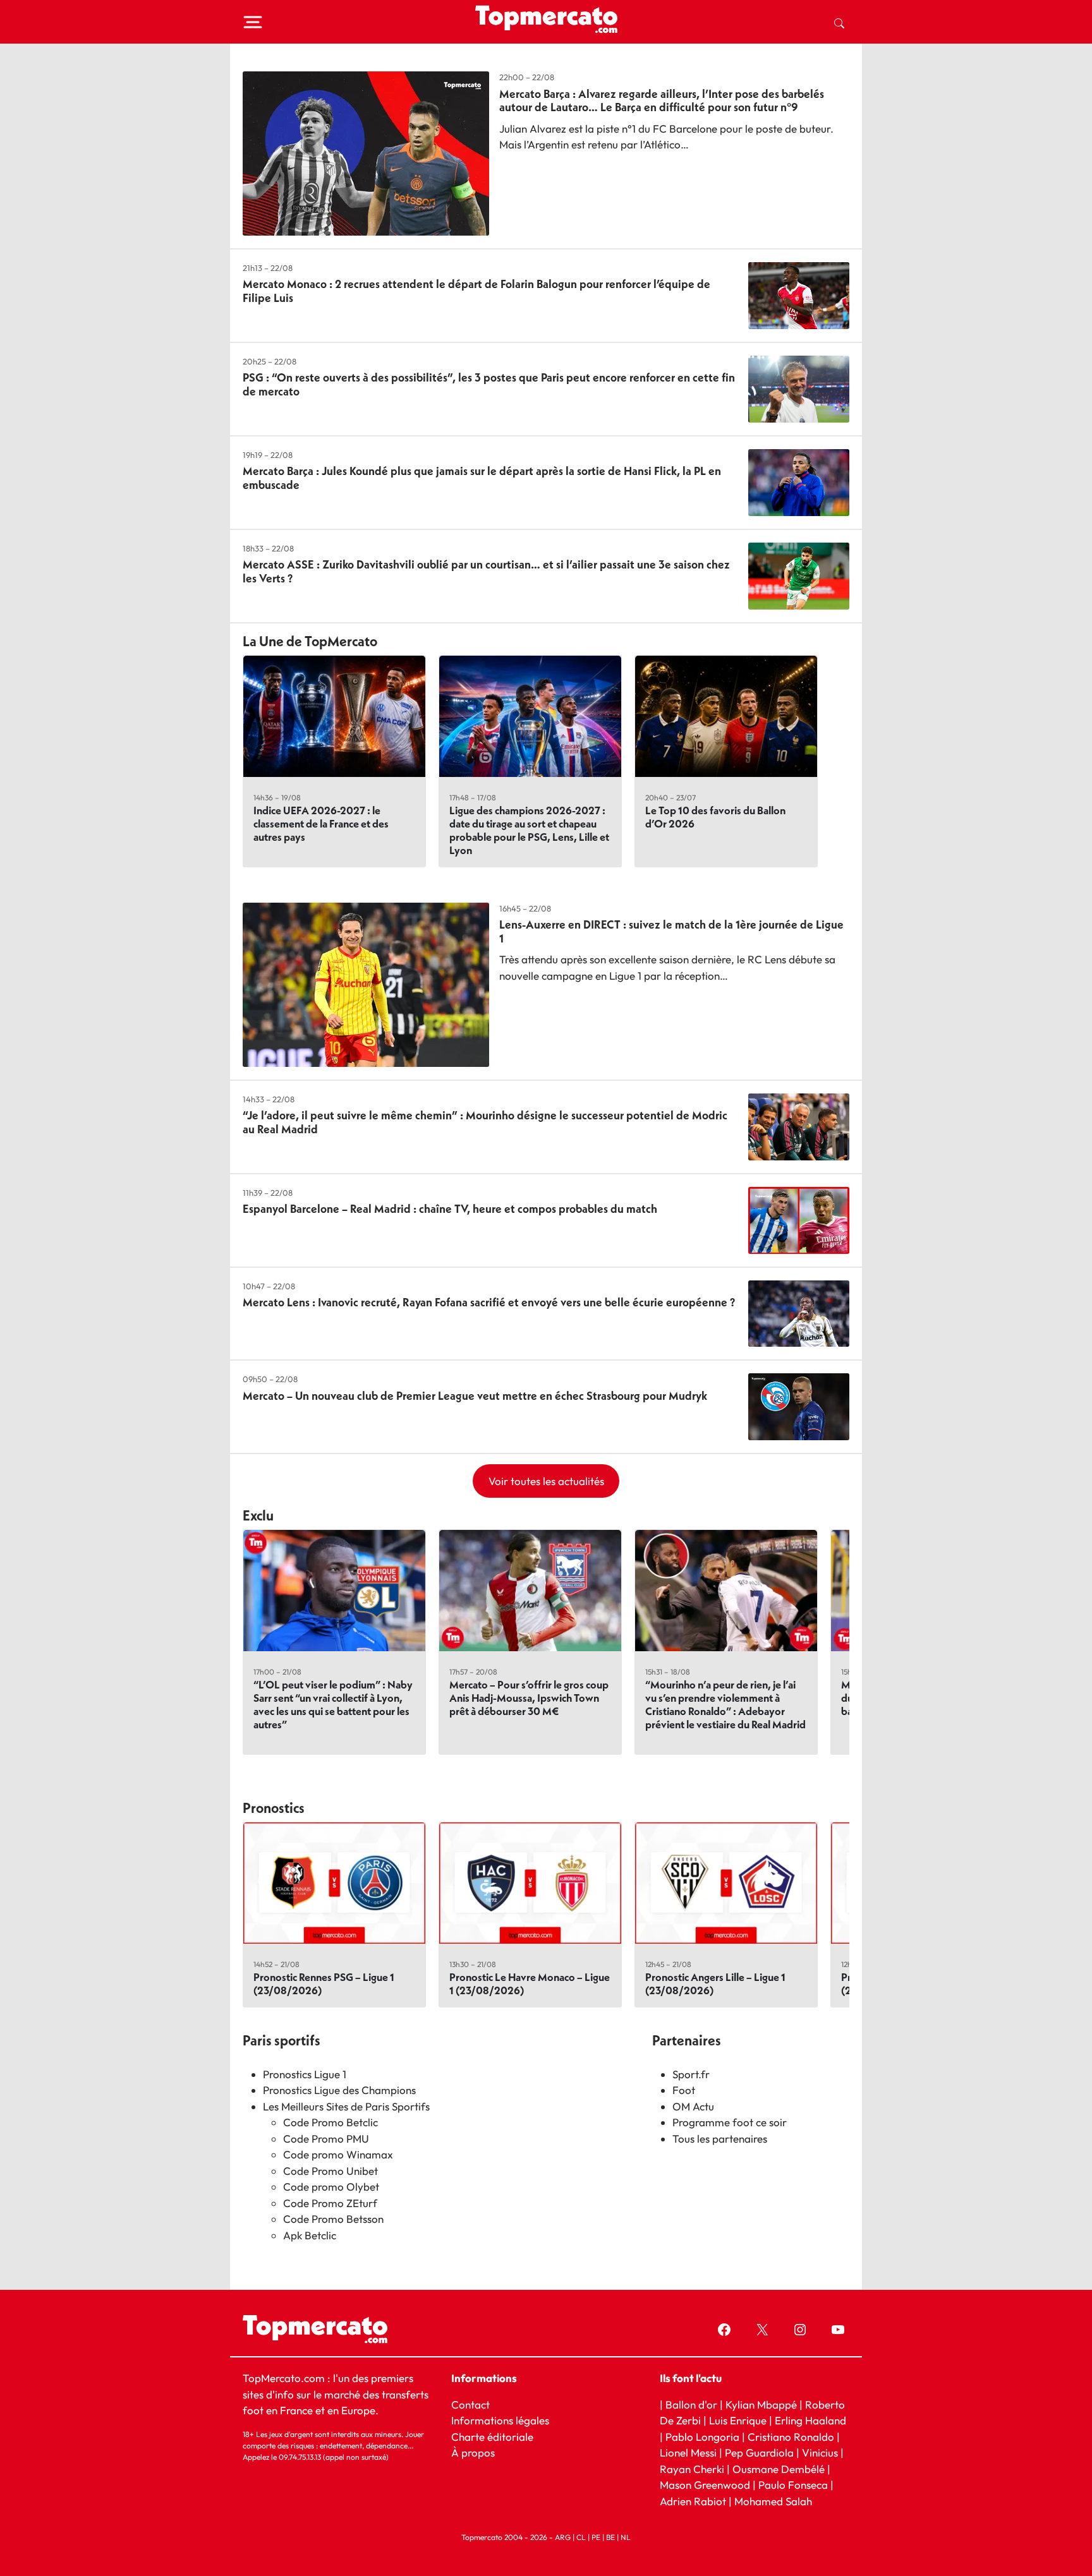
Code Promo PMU (326, 2139)
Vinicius (820, 2453)
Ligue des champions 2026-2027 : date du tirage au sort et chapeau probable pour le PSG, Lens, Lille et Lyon (529, 830)
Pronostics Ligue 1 (305, 2074)
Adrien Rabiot (693, 2501)
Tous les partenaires (720, 2139)
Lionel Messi (688, 2453)
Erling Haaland (810, 2420)
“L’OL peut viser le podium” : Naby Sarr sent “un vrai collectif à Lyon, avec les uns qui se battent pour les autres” (333, 1704)
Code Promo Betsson (333, 2219)
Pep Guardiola (759, 2453)
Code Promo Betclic (331, 2122)
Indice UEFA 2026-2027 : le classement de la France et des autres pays (321, 823)
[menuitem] (839, 22)
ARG (563, 2537)
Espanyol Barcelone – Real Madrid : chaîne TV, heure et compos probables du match (450, 1209)
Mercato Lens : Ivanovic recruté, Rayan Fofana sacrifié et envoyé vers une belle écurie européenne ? (489, 1302)
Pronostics (274, 1808)
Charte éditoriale (492, 2437)
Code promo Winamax (338, 2154)
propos (477, 2453)
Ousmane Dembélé (779, 2469)
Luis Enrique (738, 2420)
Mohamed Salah (773, 2501)
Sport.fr (691, 2074)
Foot (684, 2090)
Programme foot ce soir (730, 2122)
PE (596, 2537)
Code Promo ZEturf (330, 2203)
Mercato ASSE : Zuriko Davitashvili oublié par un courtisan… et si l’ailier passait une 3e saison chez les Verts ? (486, 571)
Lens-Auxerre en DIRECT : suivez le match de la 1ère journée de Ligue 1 (671, 931)
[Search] (839, 22)
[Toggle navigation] (253, 22)
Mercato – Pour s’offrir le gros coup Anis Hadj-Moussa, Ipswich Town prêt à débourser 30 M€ (529, 1698)
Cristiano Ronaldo (791, 2437)
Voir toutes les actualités (546, 1481)
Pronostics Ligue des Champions (339, 2090)
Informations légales (500, 2420)
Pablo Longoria (702, 2437)
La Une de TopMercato (310, 641)
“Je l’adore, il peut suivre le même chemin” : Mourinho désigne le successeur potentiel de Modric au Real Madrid (485, 1122)
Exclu (258, 1515)
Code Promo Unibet (331, 2171)
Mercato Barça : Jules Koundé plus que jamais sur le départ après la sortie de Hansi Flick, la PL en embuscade (482, 478)
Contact (470, 2404)
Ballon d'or (691, 2404)
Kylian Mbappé (761, 2404)
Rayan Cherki (692, 2469)
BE (610, 2537)
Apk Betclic (310, 2235)
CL (581, 2537)
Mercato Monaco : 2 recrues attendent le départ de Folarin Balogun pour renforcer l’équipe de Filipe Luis (476, 291)
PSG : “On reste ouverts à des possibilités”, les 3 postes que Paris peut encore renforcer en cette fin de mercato (489, 384)
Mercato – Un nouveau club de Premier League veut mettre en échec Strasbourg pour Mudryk (475, 1396)
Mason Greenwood (706, 2485)
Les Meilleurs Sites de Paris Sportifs (346, 2106)
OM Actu (693, 2106)
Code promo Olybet (331, 2187)
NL (626, 2537)
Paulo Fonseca (793, 2485)
